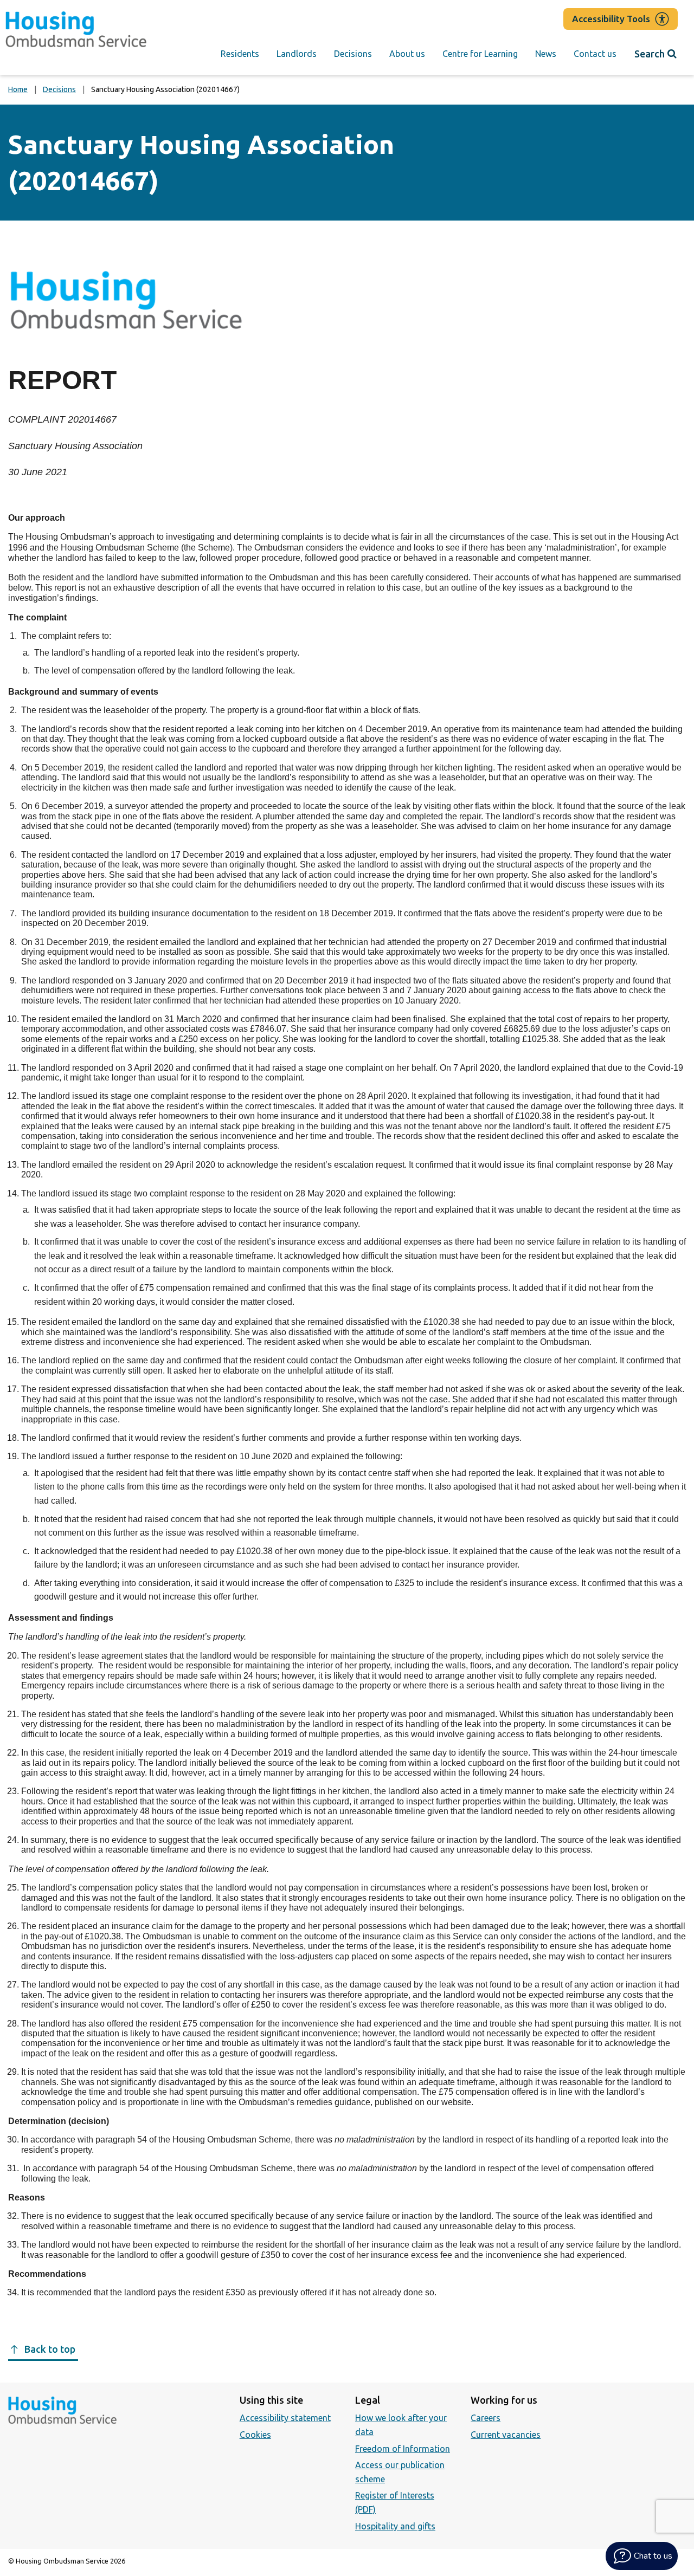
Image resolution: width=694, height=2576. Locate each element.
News (546, 54)
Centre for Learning (480, 54)
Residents (240, 54)
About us (407, 54)
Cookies (255, 2435)
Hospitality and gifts (395, 2526)
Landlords (297, 54)
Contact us (595, 54)
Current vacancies (506, 2435)
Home (18, 89)
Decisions (353, 54)
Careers (486, 2418)
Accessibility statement (285, 2418)
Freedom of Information (403, 2449)
